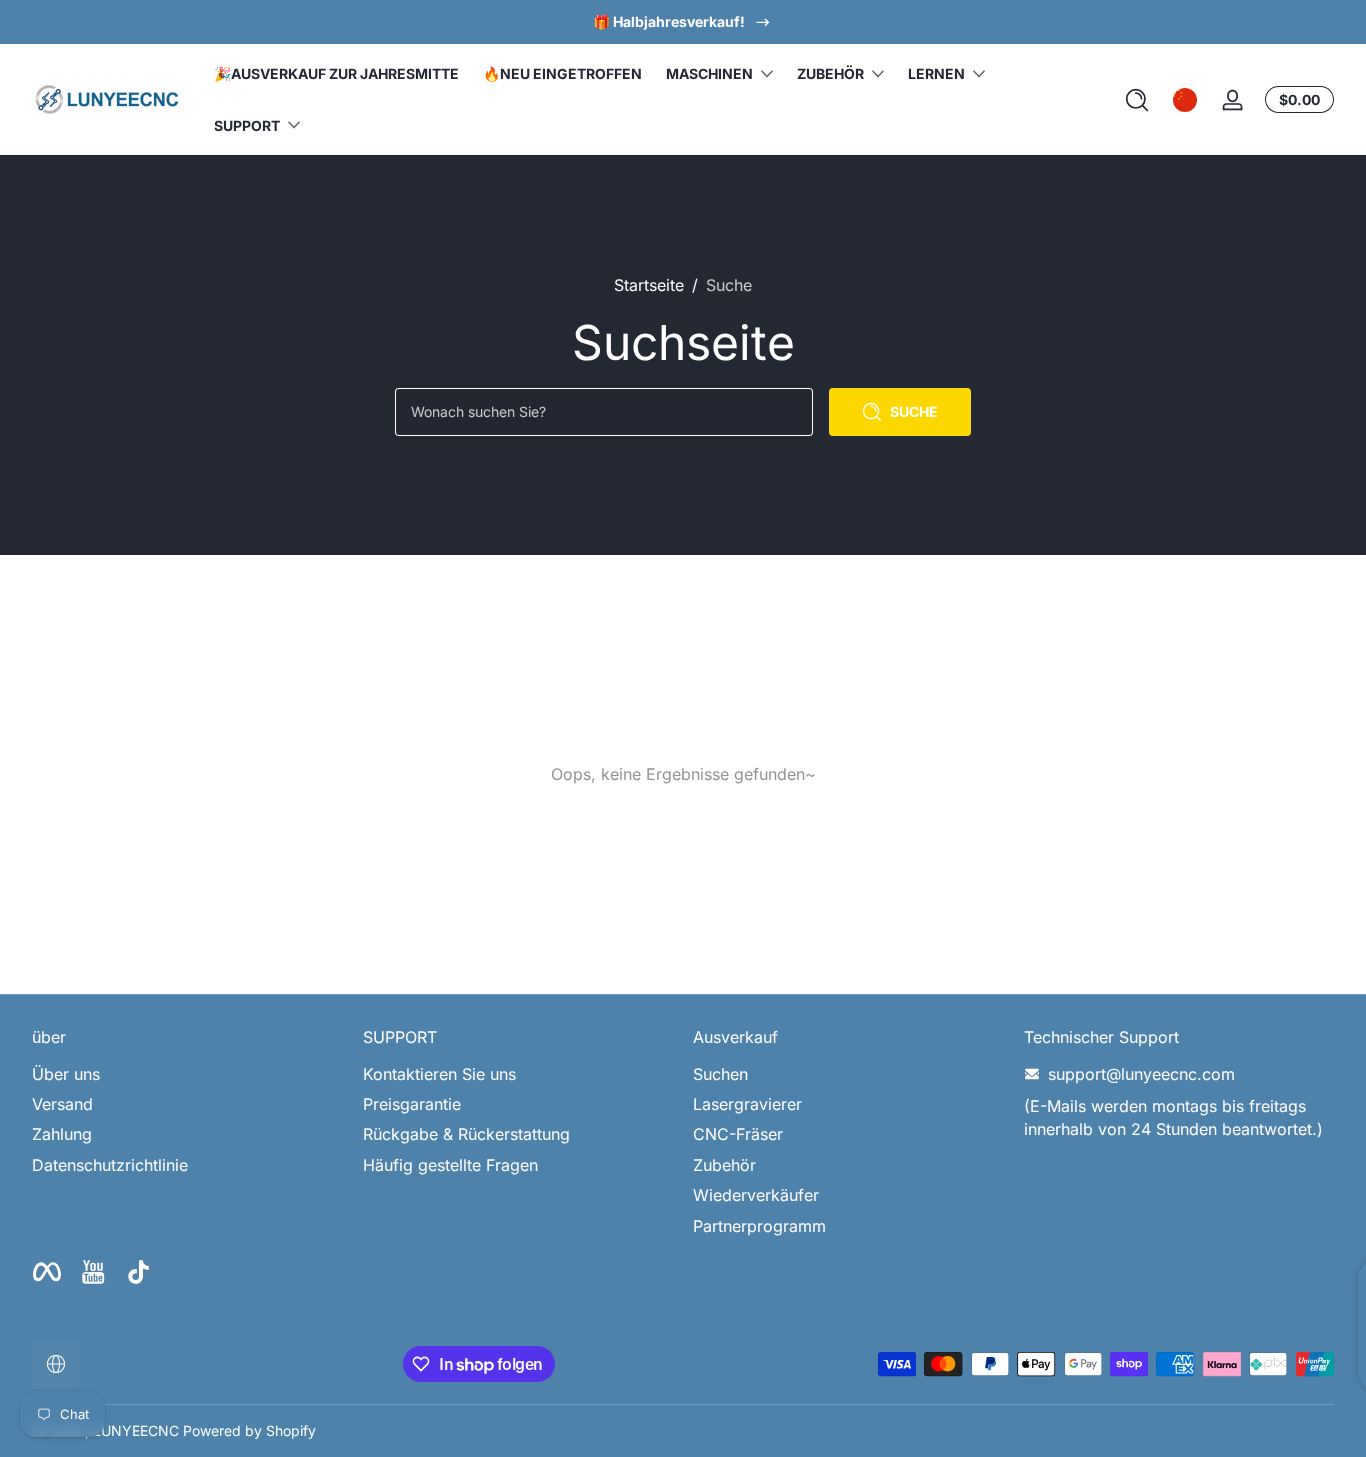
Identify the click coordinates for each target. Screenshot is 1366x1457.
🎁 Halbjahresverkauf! (669, 21)
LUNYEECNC (136, 1430)
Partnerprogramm (759, 1226)
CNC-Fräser (738, 1134)
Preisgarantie (412, 1104)
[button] (1137, 100)
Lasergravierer (747, 1104)
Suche (729, 285)
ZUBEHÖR (830, 73)
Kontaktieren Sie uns (439, 1074)
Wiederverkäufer (756, 1195)
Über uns (66, 1074)
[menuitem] (187, 1074)
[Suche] (1137, 100)
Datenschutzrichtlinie (110, 1165)
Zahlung (62, 1134)
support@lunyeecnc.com (1141, 1074)
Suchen (720, 1074)
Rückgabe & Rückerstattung (466, 1134)
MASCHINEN (709, 73)
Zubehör (724, 1165)
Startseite (649, 285)
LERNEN (936, 73)
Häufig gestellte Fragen (450, 1165)
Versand (62, 1104)
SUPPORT (247, 125)
